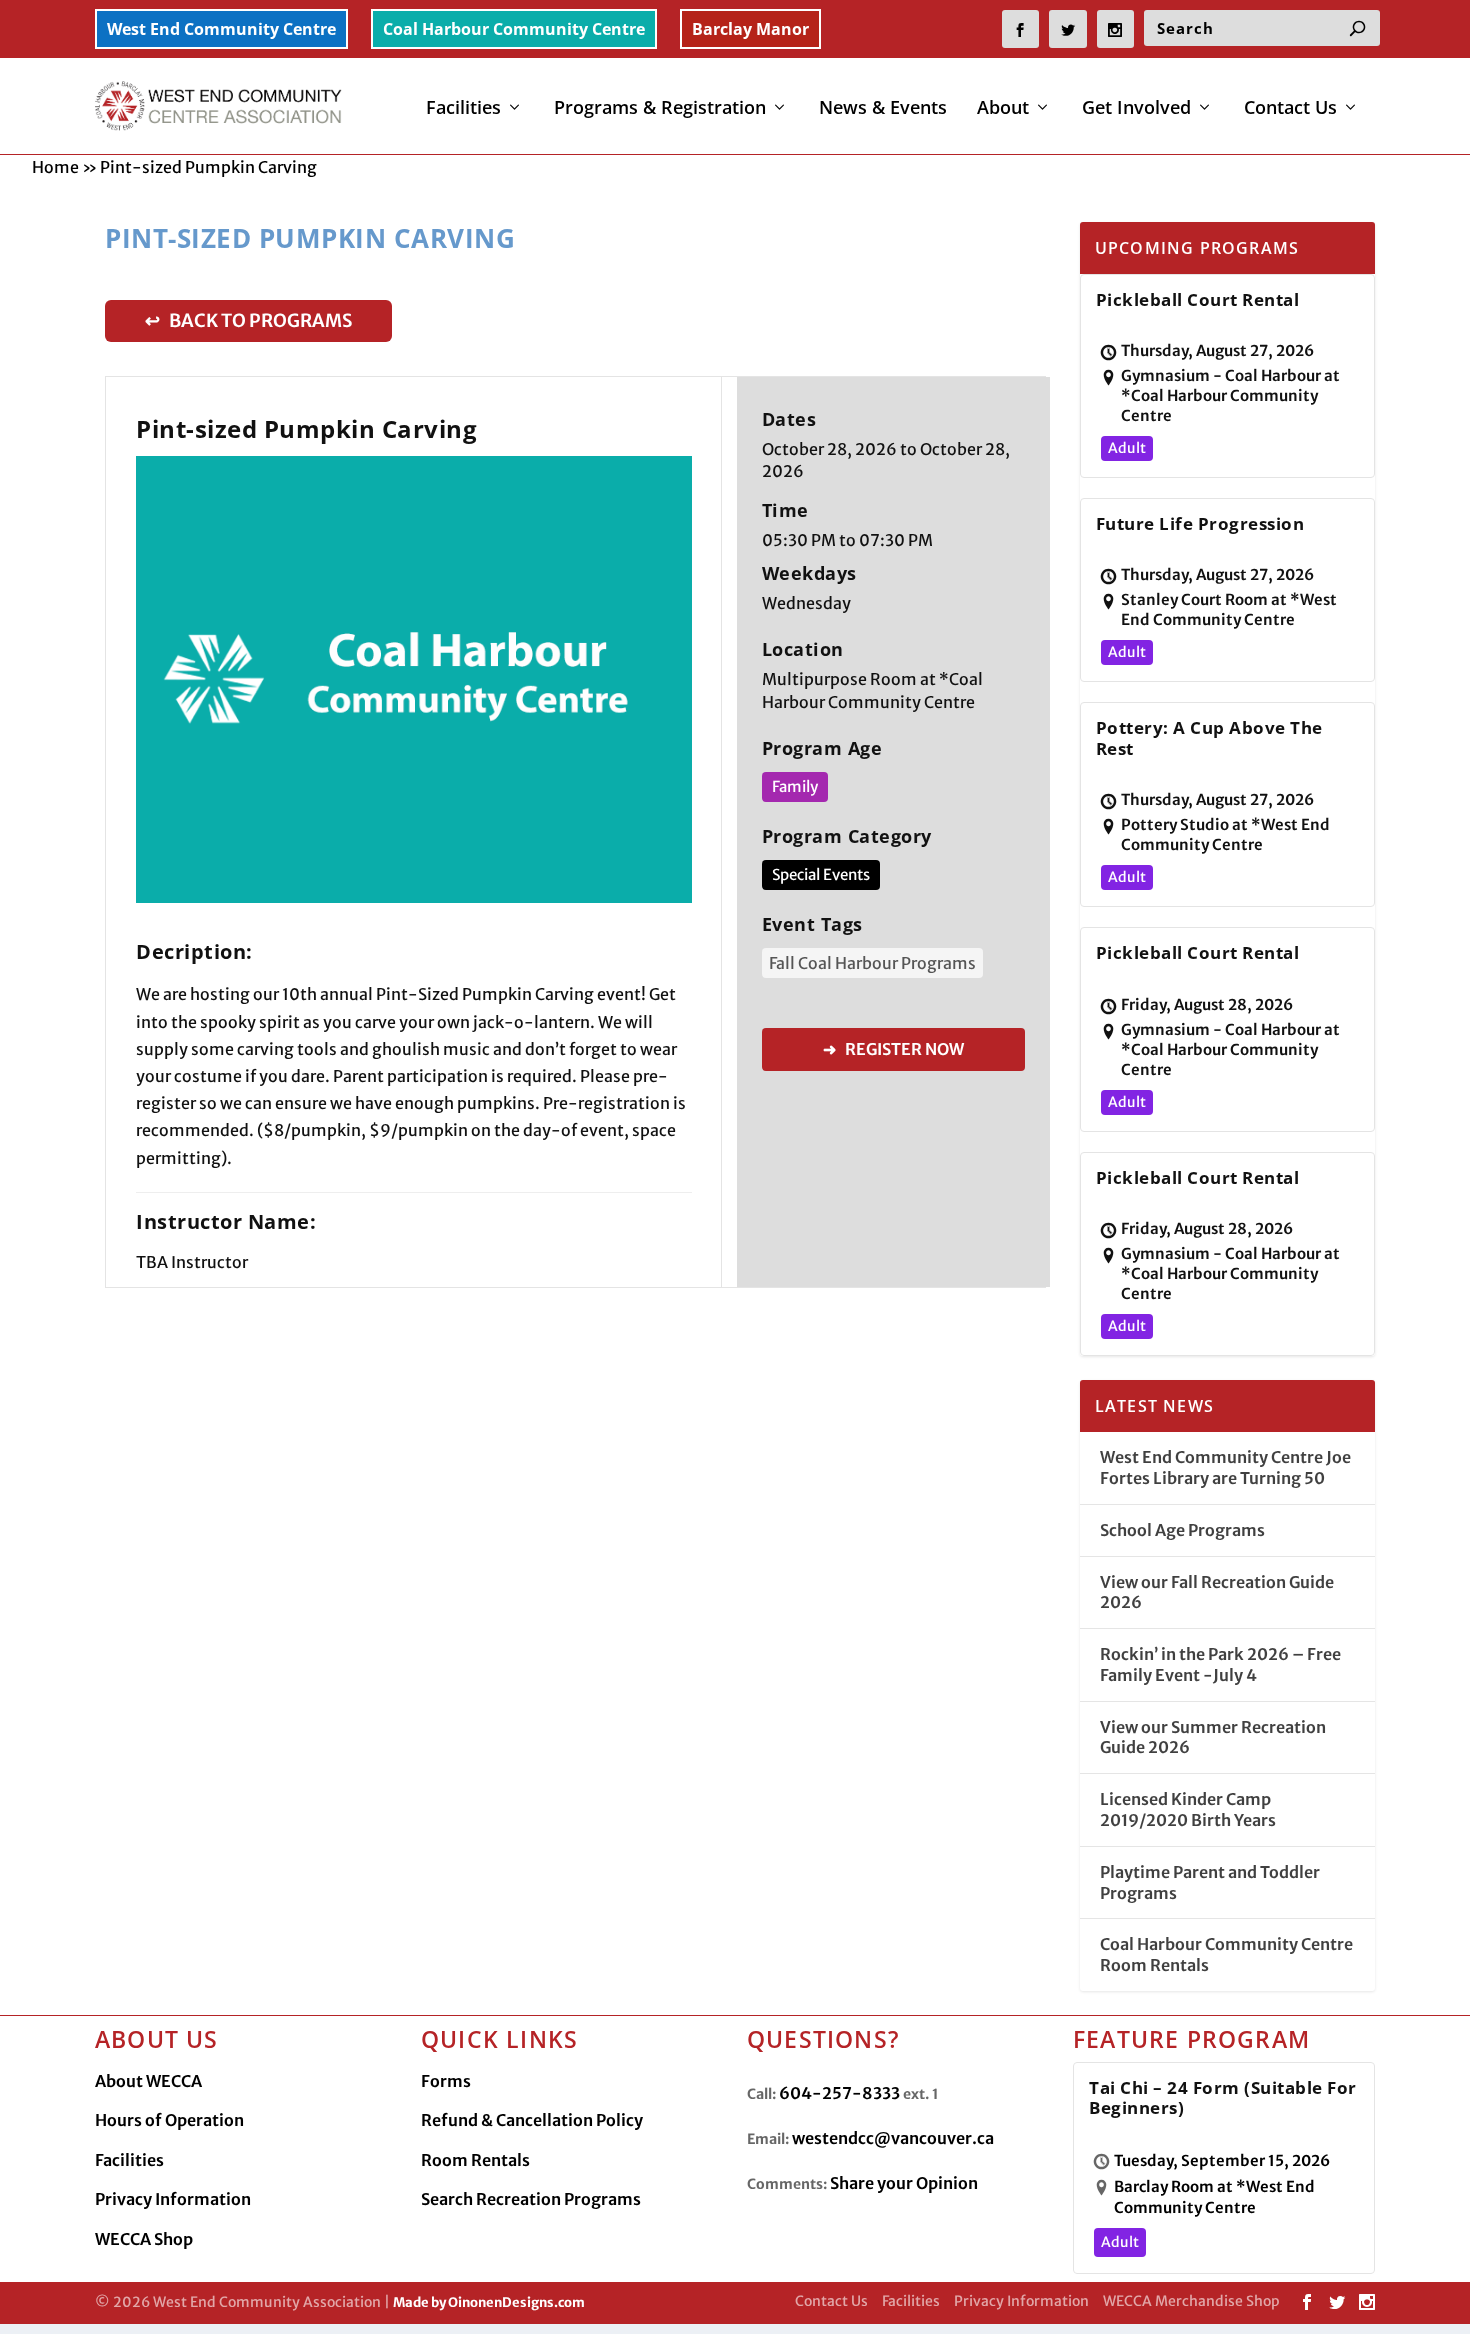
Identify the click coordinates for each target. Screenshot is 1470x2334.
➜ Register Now (893, 1049)
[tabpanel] (414, 679)
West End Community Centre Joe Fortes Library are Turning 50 (1225, 1467)
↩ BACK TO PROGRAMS (248, 320)
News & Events (883, 109)
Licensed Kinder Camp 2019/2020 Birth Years (1188, 1809)
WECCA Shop (144, 2239)
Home (55, 167)
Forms (446, 2081)
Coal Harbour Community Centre (514, 29)
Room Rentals (475, 2160)
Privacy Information (173, 2199)
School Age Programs (1182, 1530)
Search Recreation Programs (531, 2199)
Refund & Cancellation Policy (532, 2120)
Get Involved (1136, 109)
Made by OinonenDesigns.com (489, 2302)
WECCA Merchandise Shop (1191, 2301)
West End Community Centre (221, 29)
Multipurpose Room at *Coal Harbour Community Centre (872, 690)
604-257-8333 (839, 2093)
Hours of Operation (169, 2120)
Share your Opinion (904, 2183)
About (1003, 109)
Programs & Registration (660, 109)
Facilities (463, 109)
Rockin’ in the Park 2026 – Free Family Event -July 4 (1220, 1664)
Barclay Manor (750, 29)
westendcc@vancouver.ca (893, 2138)
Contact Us (1290, 109)
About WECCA (148, 2081)
